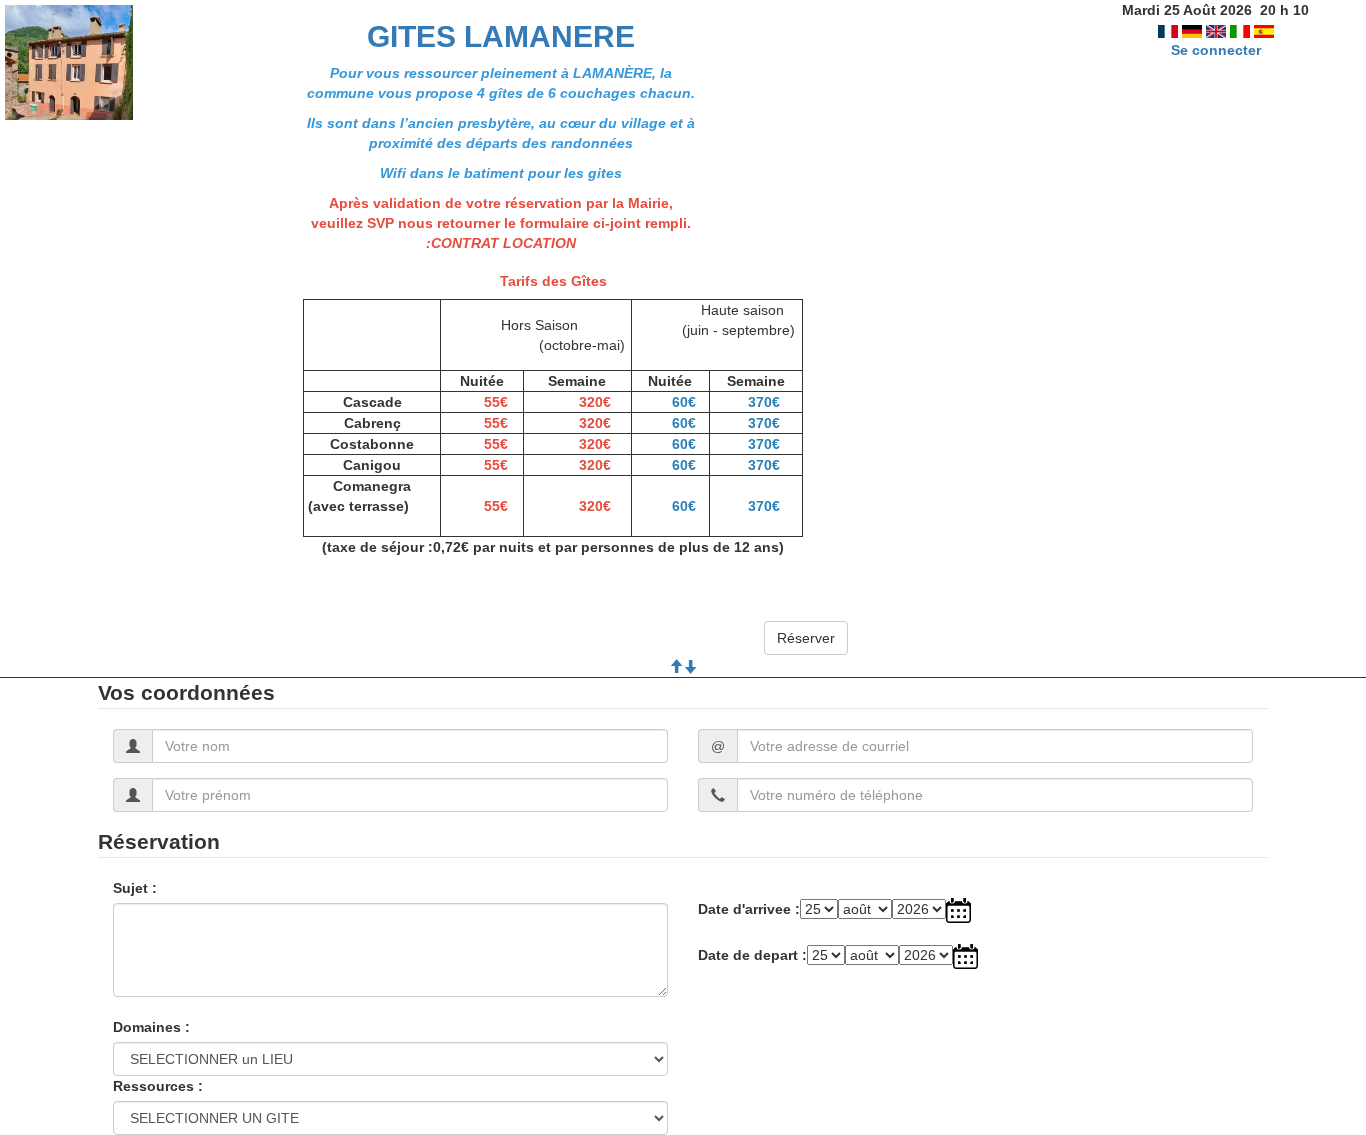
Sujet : (135, 888)
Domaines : (151, 1027)
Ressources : (158, 1086)
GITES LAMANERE (501, 36)
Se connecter (1216, 50)
